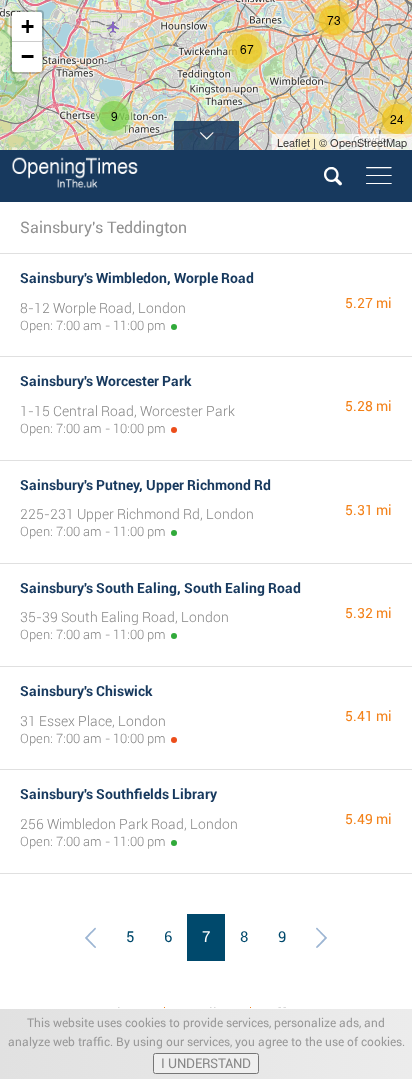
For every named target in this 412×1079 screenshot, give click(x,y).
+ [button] (27, 26)
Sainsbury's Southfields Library (118, 794)
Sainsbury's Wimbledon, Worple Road (137, 278)
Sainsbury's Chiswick (86, 691)
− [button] (27, 56)
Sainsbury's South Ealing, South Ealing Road (160, 588)
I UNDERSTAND (206, 1063)
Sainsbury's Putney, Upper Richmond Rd (145, 485)
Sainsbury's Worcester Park (106, 381)
